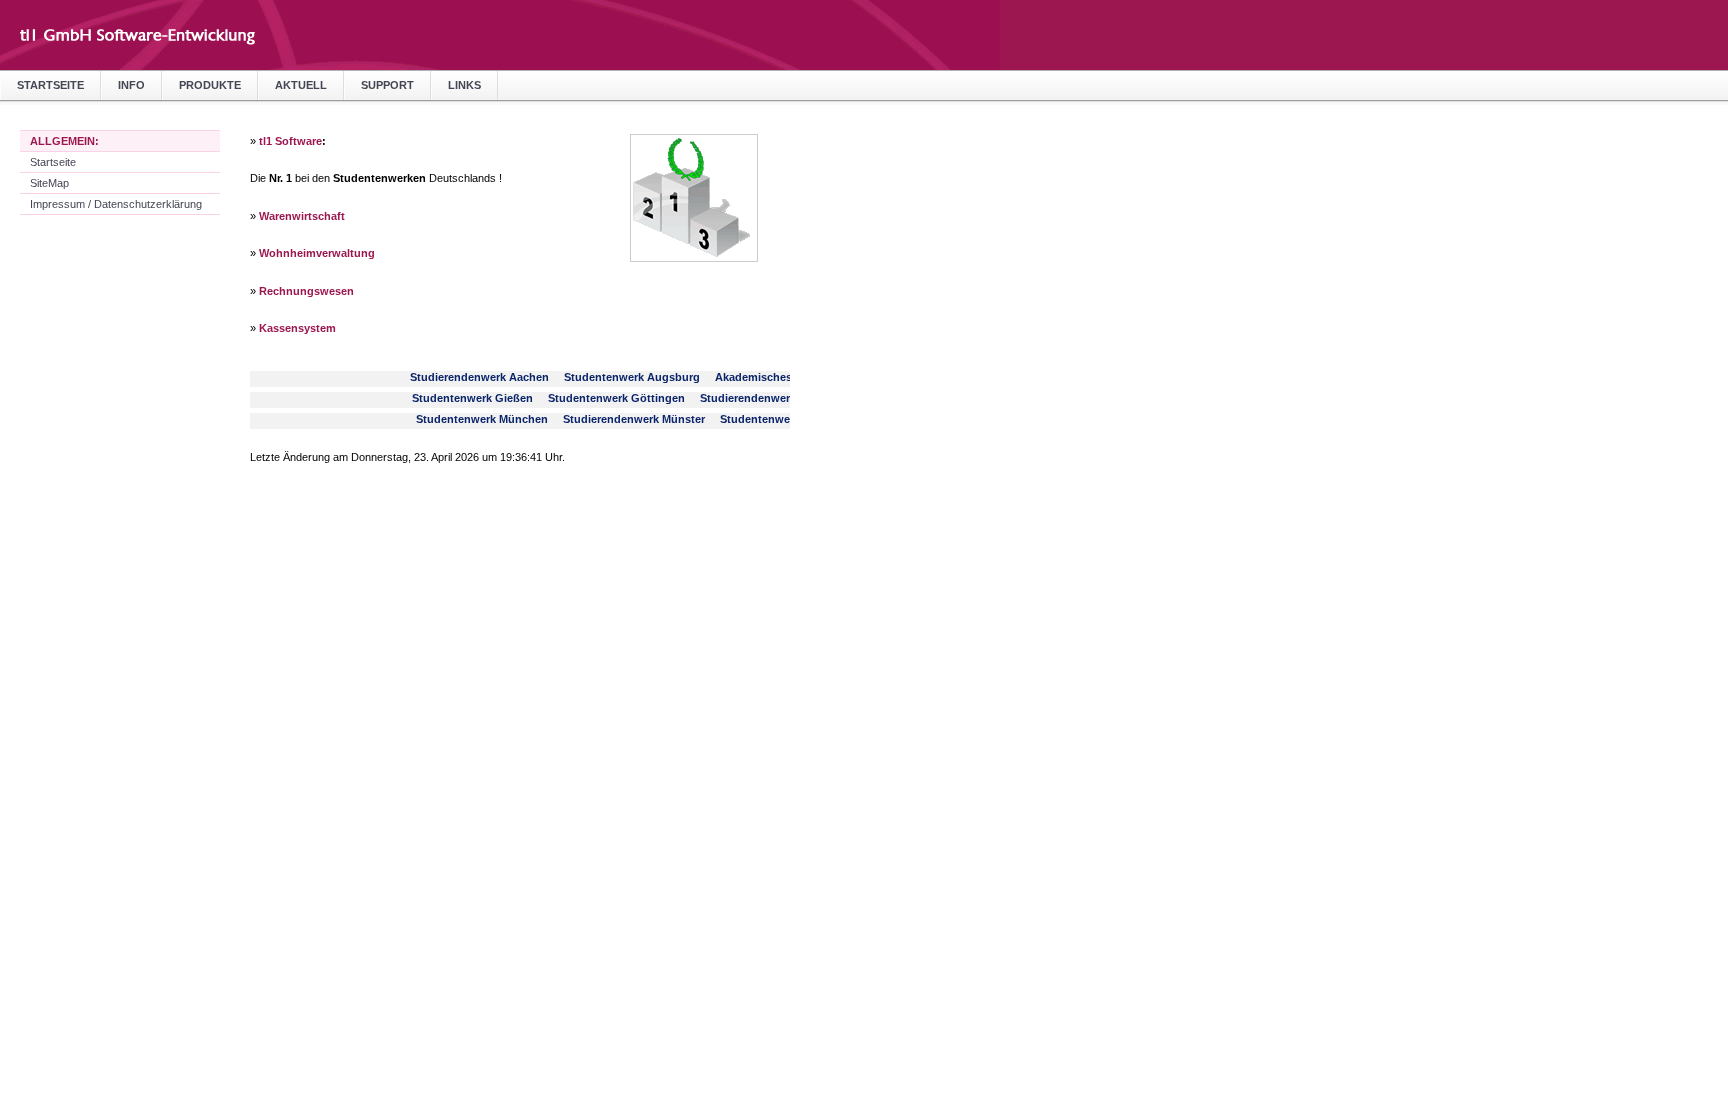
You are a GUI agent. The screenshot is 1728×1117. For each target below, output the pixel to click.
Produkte (210, 85)
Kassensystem (297, 328)
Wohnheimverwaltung (317, 253)
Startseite (50, 85)
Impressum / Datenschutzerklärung (116, 204)
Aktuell (301, 85)
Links (464, 85)
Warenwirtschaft (302, 216)
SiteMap (49, 183)
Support (387, 85)
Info (131, 85)
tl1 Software (290, 141)
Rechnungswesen (306, 291)
